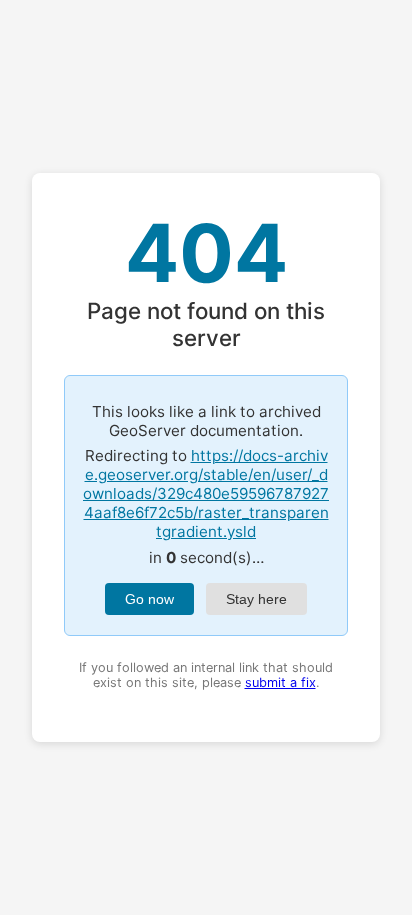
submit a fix (280, 682)
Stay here (256, 599)
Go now (149, 599)
